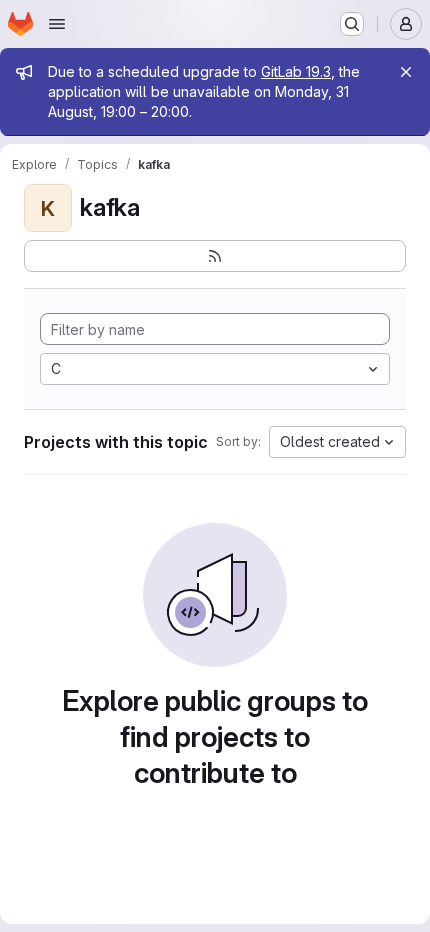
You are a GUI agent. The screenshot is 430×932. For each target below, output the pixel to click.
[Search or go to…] (352, 24)
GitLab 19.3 (296, 71)
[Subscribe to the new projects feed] (215, 256)
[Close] (406, 72)
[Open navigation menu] (57, 24)
